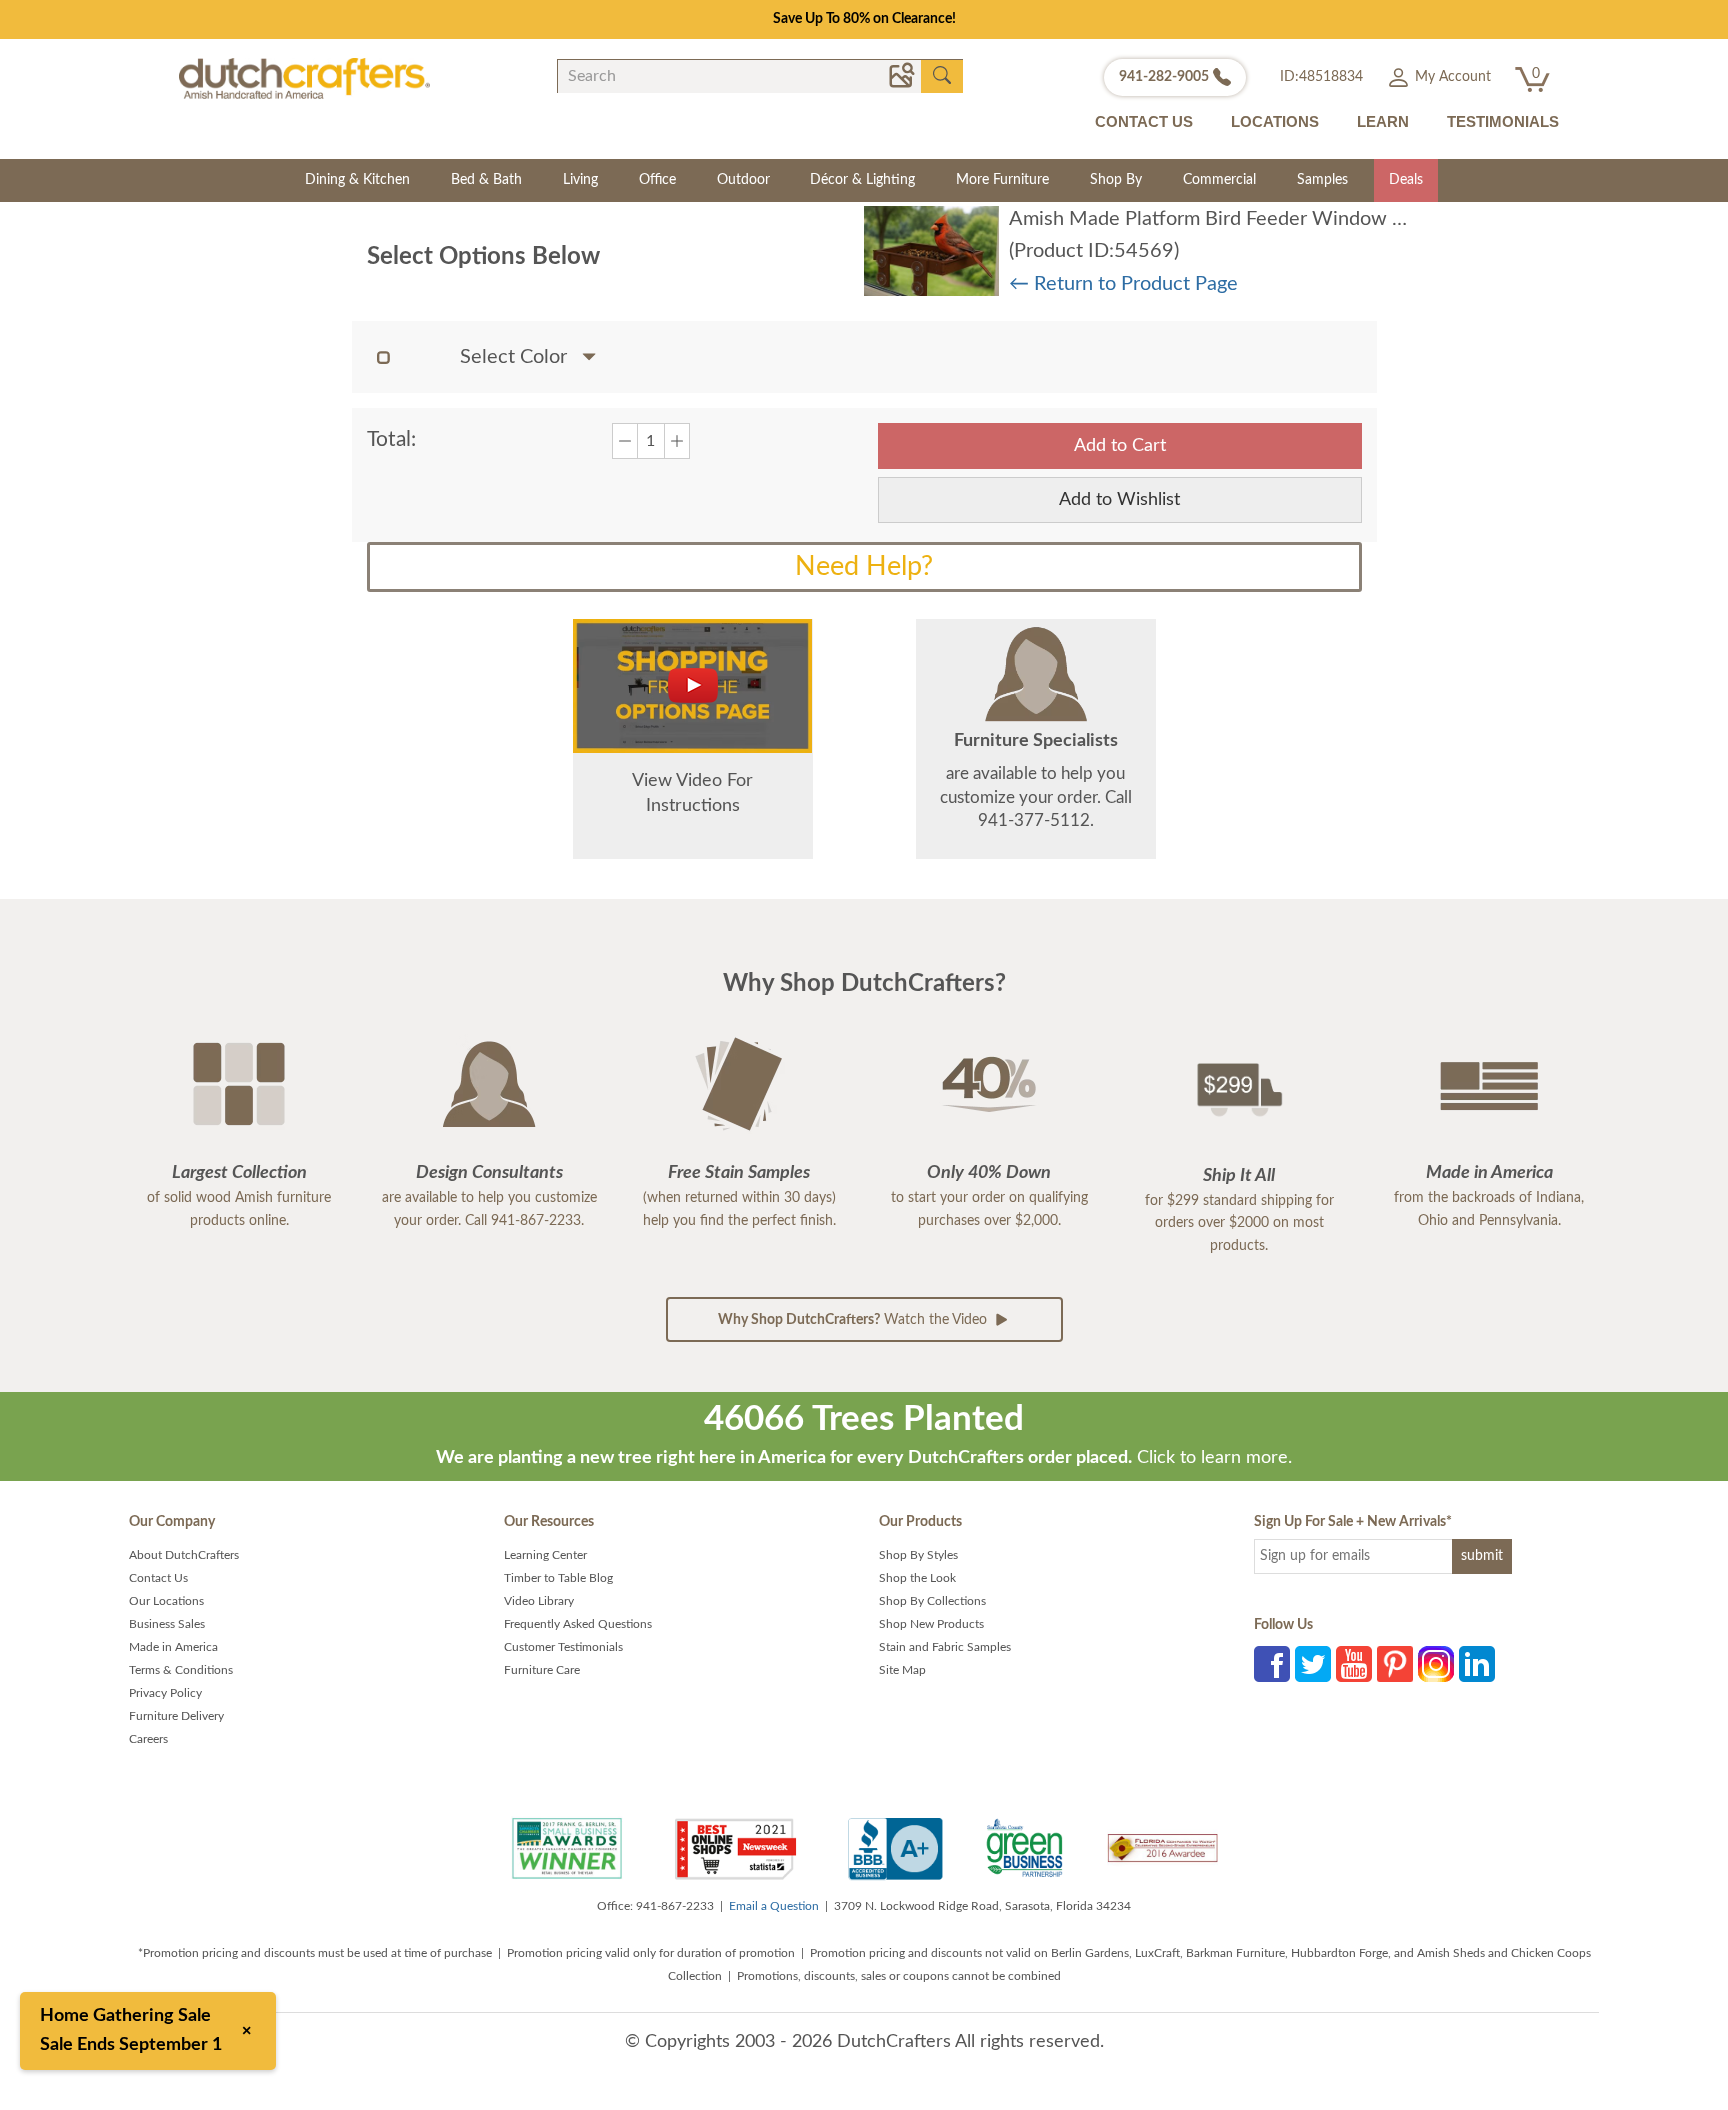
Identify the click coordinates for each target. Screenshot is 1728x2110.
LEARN (1383, 121)
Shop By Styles (918, 1555)
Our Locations (166, 1601)
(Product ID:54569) (1094, 251)
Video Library (539, 1601)
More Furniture (1002, 180)
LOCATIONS (1275, 121)
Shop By (1116, 180)
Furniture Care (542, 1670)
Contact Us (158, 1578)
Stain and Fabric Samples (945, 1647)
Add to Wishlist (1119, 500)
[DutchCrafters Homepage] (304, 78)
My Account (1451, 77)
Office (657, 180)
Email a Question (774, 1906)
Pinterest (1395, 1664)
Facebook (1272, 1664)
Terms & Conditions (181, 1670)
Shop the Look (917, 1578)
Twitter (1313, 1664)
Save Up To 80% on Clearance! (864, 19)
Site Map (902, 1670)
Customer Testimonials (563, 1647)
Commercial (1219, 180)
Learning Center (545, 1555)
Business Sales (167, 1624)
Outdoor (743, 180)
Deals (1406, 180)
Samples (1322, 180)
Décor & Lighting (862, 180)
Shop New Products (931, 1624)
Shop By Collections (932, 1601)
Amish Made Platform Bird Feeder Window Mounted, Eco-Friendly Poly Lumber (1357, 219)
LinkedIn (1477, 1664)
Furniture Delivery (176, 1716)
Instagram (1436, 1664)
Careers (148, 1739)
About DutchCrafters (184, 1555)
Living (580, 180)
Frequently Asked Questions (578, 1624)
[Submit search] (942, 76)
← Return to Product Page (1123, 284)
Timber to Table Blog (558, 1578)
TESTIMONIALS (1503, 121)
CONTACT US (1144, 121)
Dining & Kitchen (357, 180)
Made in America (173, 1647)
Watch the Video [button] (854, 1320)
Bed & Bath (486, 180)
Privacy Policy (165, 1693)
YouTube (1354, 1664)
